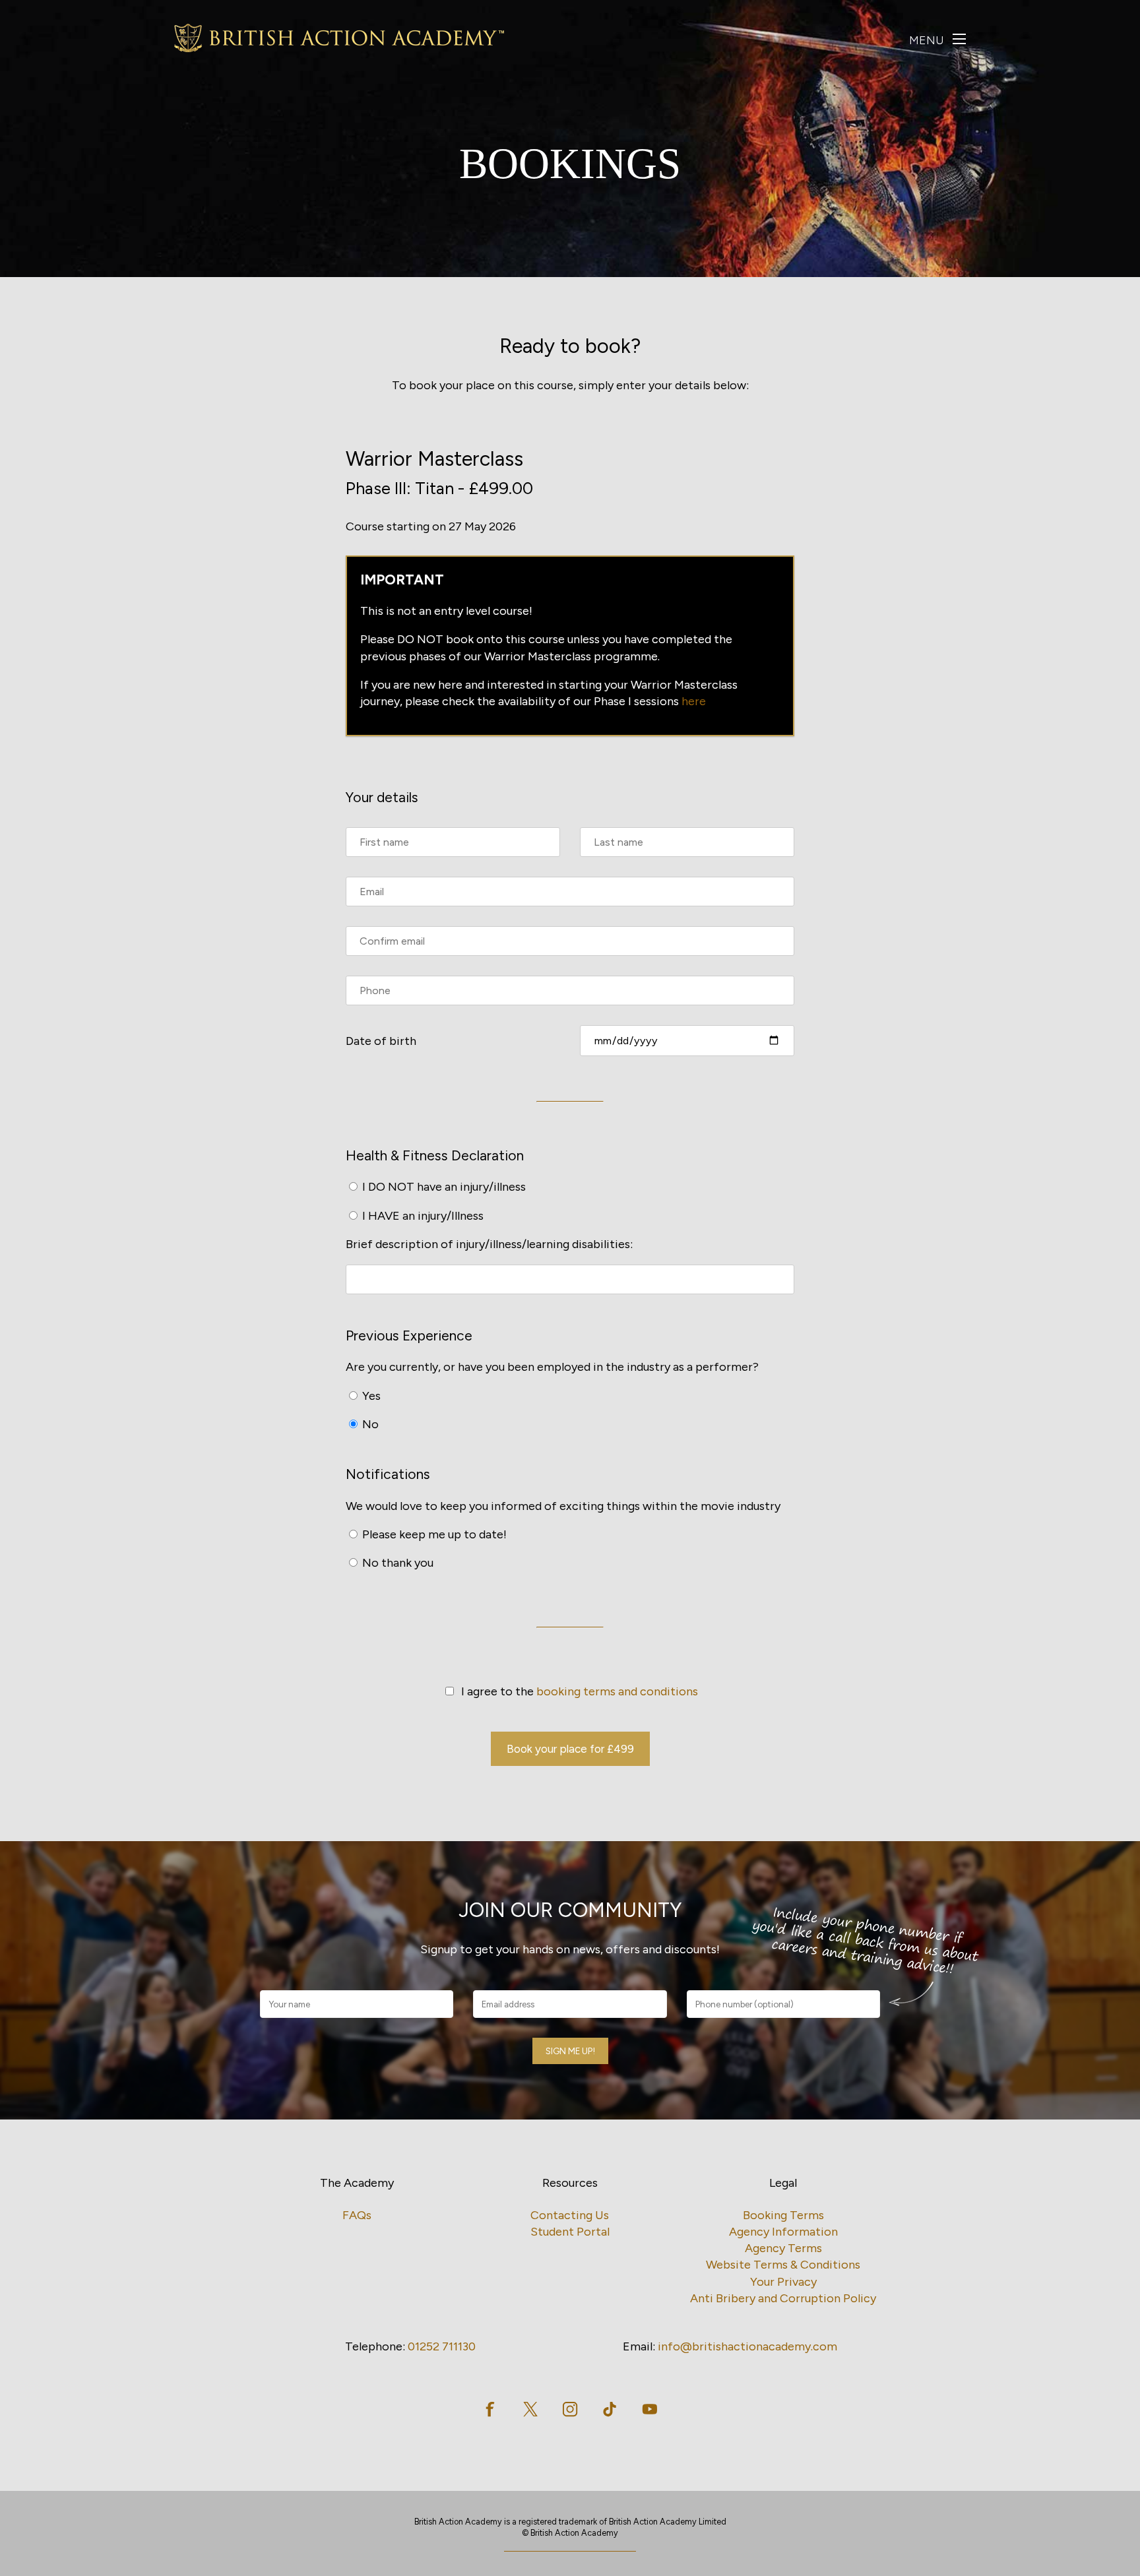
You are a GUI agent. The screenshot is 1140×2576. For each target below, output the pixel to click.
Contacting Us (570, 2215)
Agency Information (783, 2232)
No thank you (396, 1563)
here (694, 701)
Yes (370, 1396)
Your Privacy (783, 2282)
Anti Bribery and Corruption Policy (783, 2298)
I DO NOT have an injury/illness (443, 1187)
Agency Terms (783, 2248)
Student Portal (570, 2232)
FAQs (357, 2215)
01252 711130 (442, 2346)
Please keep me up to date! (433, 1534)
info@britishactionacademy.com (747, 2346)
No (369, 1424)
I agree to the (577, 1691)
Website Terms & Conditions (783, 2265)
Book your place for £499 (570, 1749)
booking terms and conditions (617, 1691)
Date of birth (381, 1041)
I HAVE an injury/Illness (422, 1216)
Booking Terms (783, 2215)
